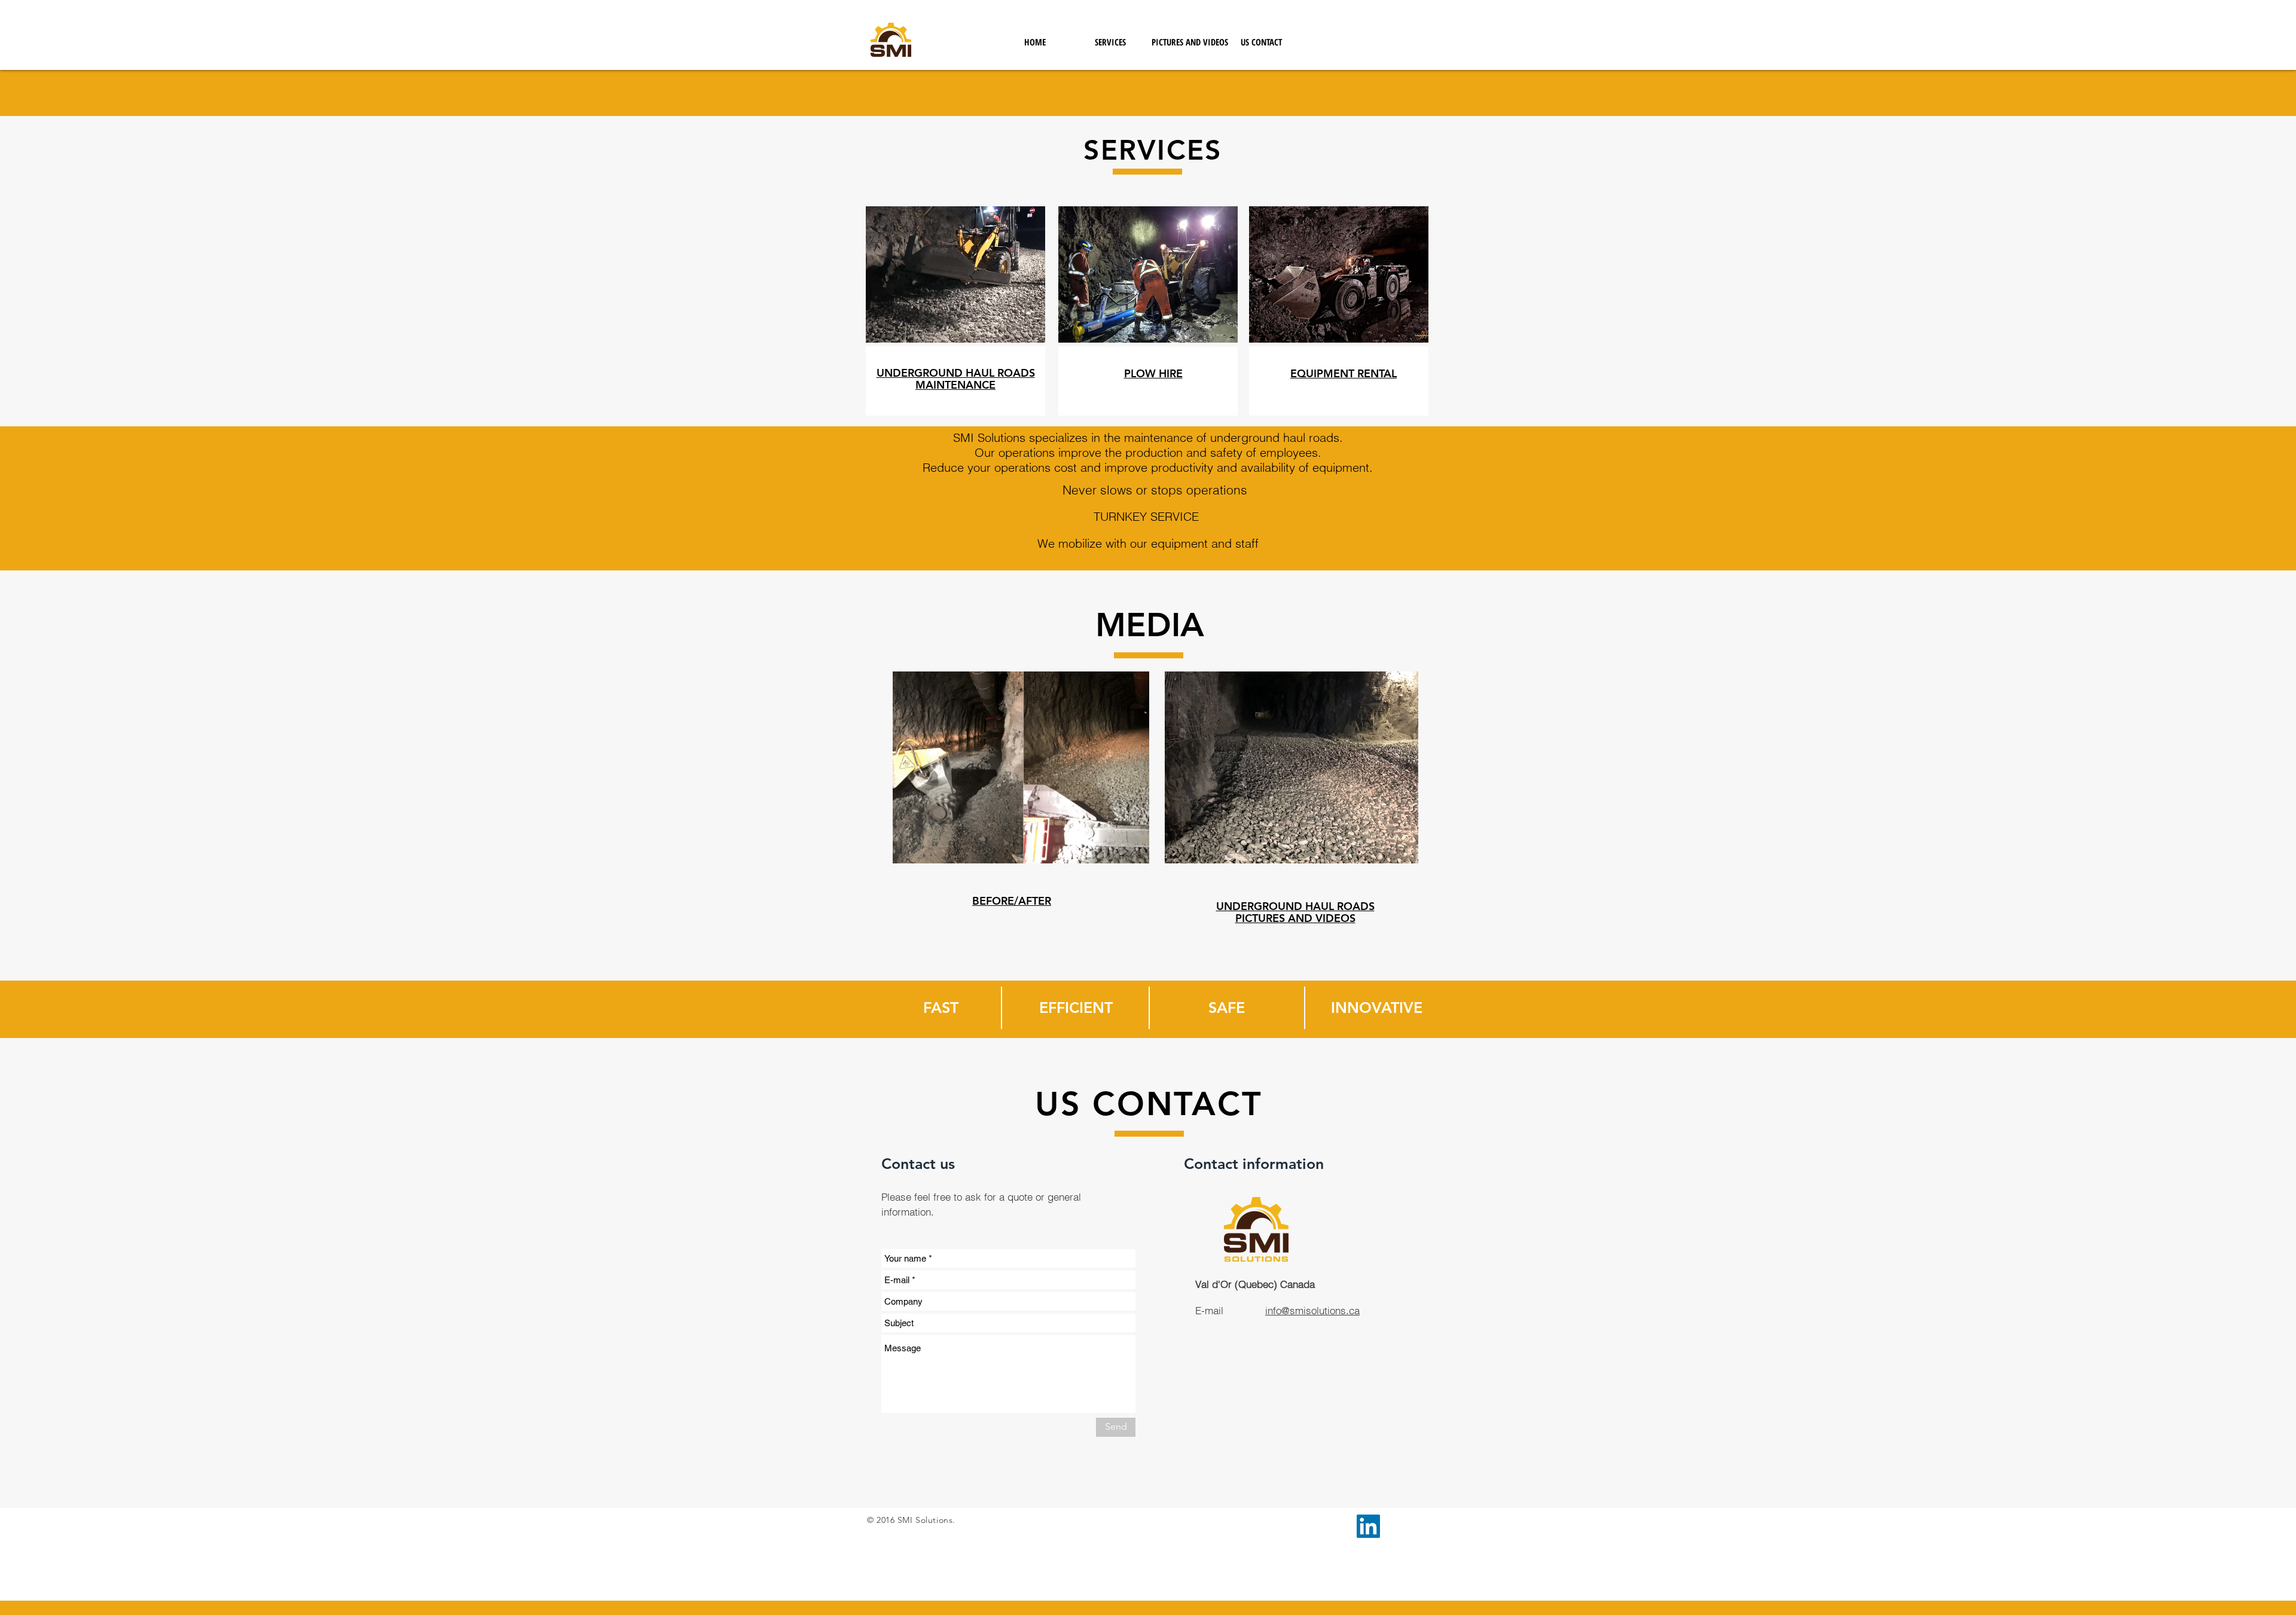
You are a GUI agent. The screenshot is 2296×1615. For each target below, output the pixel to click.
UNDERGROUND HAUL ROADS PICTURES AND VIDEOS (1295, 912)
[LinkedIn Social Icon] (1368, 1526)
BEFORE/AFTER (1012, 901)
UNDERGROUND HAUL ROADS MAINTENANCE (956, 379)
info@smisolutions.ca (1312, 1310)
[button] (1110, 42)
